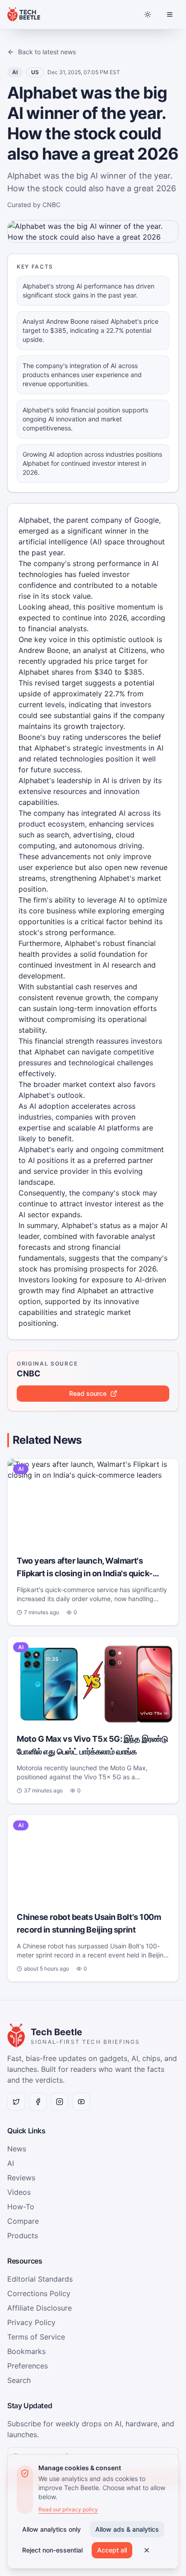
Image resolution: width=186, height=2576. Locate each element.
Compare (23, 2221)
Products (23, 2236)
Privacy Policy (31, 2322)
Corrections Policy (39, 2293)
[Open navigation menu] (170, 14)
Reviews (21, 2178)
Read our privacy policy (68, 2509)
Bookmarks (26, 2351)
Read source (88, 1393)
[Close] (147, 2550)
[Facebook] (38, 2102)
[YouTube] (81, 2102)
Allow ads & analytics (127, 2529)
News (17, 2149)
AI (11, 2163)
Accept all (112, 2550)
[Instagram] (60, 2102)
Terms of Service (36, 2337)
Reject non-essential (52, 2550)
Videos (19, 2192)
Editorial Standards (40, 2279)
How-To (21, 2207)
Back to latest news (47, 52)
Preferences (28, 2366)
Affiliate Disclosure (40, 2308)
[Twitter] (16, 2102)
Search (19, 2380)
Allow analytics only (51, 2529)
